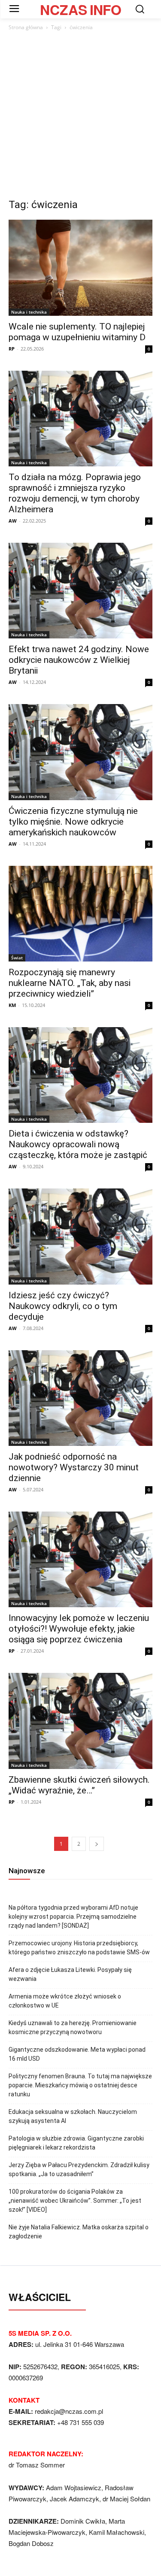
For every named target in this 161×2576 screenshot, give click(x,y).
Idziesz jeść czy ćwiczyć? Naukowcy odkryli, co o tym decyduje (63, 1306)
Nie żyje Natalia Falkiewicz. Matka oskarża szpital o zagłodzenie (79, 2232)
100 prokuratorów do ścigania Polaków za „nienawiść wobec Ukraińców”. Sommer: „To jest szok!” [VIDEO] (75, 2201)
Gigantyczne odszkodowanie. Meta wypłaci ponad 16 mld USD (77, 2054)
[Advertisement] (80, 117)
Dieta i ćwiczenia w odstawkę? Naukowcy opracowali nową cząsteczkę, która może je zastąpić (78, 1144)
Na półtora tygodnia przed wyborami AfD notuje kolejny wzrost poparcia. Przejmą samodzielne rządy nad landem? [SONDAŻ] (73, 1917)
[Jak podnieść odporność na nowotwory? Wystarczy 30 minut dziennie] (80, 1398)
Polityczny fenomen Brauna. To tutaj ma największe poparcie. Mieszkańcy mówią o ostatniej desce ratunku (80, 2085)
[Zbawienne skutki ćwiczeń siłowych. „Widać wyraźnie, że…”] (80, 1721)
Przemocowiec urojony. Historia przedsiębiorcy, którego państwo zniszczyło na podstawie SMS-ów (79, 1948)
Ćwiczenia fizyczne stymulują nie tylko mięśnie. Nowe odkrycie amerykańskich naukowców (73, 822)
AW (13, 521)
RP (12, 349)
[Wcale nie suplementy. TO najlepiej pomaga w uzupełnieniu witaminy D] (80, 268)
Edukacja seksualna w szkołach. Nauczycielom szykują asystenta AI (73, 2116)
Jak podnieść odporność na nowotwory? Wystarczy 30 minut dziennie (74, 1467)
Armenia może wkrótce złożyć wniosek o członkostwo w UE (65, 2001)
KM (12, 1005)
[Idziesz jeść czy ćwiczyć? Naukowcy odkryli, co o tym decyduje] (80, 1236)
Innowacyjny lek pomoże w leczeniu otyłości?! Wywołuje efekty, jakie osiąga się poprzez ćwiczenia (79, 1629)
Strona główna (26, 27)
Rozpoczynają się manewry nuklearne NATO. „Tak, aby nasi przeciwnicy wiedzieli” (70, 983)
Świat (17, 958)
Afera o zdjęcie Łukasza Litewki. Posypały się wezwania (70, 1974)
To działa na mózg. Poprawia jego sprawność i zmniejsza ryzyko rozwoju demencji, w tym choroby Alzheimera (75, 493)
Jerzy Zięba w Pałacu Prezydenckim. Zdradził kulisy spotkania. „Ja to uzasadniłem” (79, 2169)
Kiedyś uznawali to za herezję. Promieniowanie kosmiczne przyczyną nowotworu (73, 2027)
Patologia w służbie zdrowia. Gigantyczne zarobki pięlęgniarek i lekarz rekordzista (76, 2143)
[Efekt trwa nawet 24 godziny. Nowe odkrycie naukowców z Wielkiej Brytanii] (80, 591)
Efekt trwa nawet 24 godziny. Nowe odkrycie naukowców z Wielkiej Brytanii (79, 660)
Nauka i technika (29, 312)
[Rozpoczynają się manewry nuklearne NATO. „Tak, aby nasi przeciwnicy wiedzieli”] (80, 914)
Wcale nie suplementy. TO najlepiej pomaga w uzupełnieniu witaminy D (77, 332)
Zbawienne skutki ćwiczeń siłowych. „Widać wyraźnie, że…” (79, 1785)
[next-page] (97, 1844)
